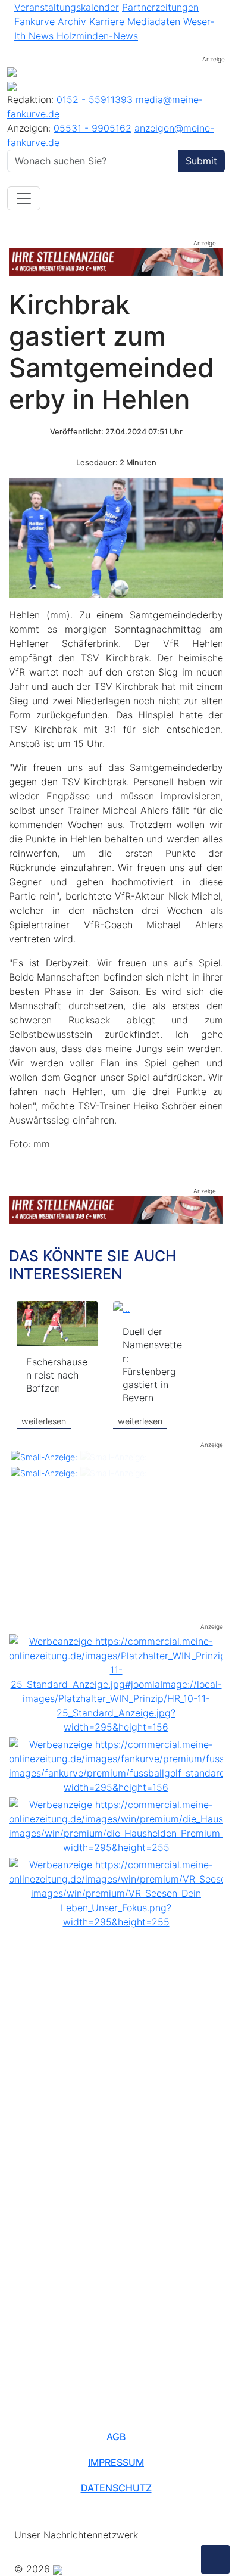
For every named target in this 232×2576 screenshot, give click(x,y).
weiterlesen (44, 1421)
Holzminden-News (97, 36)
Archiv (72, 21)
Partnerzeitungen (160, 7)
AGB (116, 2437)
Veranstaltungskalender (67, 7)
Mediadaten (154, 21)
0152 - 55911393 (95, 99)
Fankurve (35, 21)
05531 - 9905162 (93, 128)
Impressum (116, 2462)
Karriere (107, 21)
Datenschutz (116, 2488)
